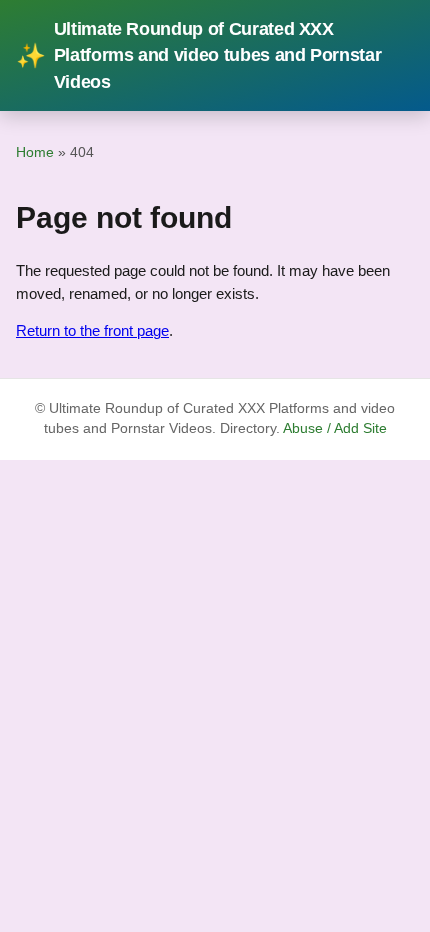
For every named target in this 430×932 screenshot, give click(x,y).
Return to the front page (92, 330)
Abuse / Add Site (335, 428)
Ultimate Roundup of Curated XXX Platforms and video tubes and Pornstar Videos (198, 55)
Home (35, 152)
